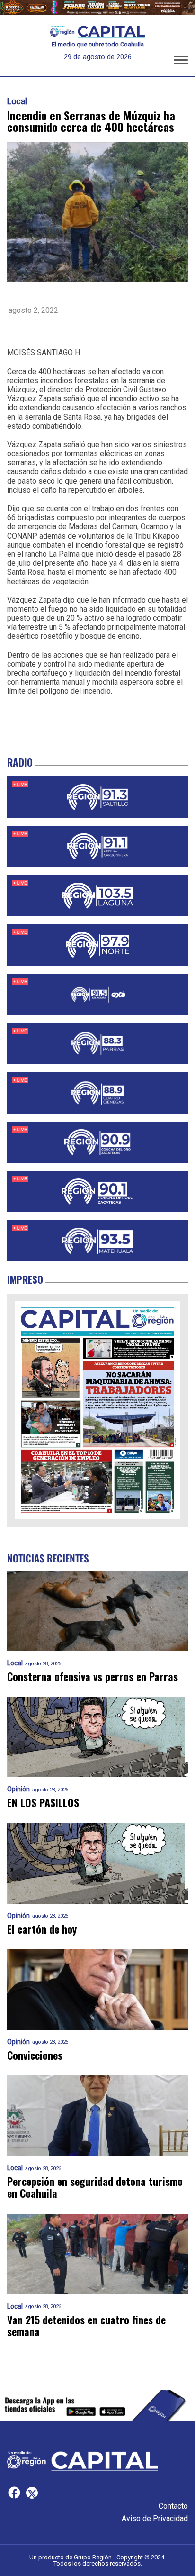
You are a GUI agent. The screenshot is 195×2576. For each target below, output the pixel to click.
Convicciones (35, 2055)
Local (17, 101)
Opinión (18, 1789)
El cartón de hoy (42, 1929)
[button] (181, 62)
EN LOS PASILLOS (43, 1803)
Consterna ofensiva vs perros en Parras (93, 1676)
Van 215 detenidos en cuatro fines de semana (86, 2326)
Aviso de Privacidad (155, 2518)
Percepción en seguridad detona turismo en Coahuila (95, 2188)
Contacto (173, 2506)
